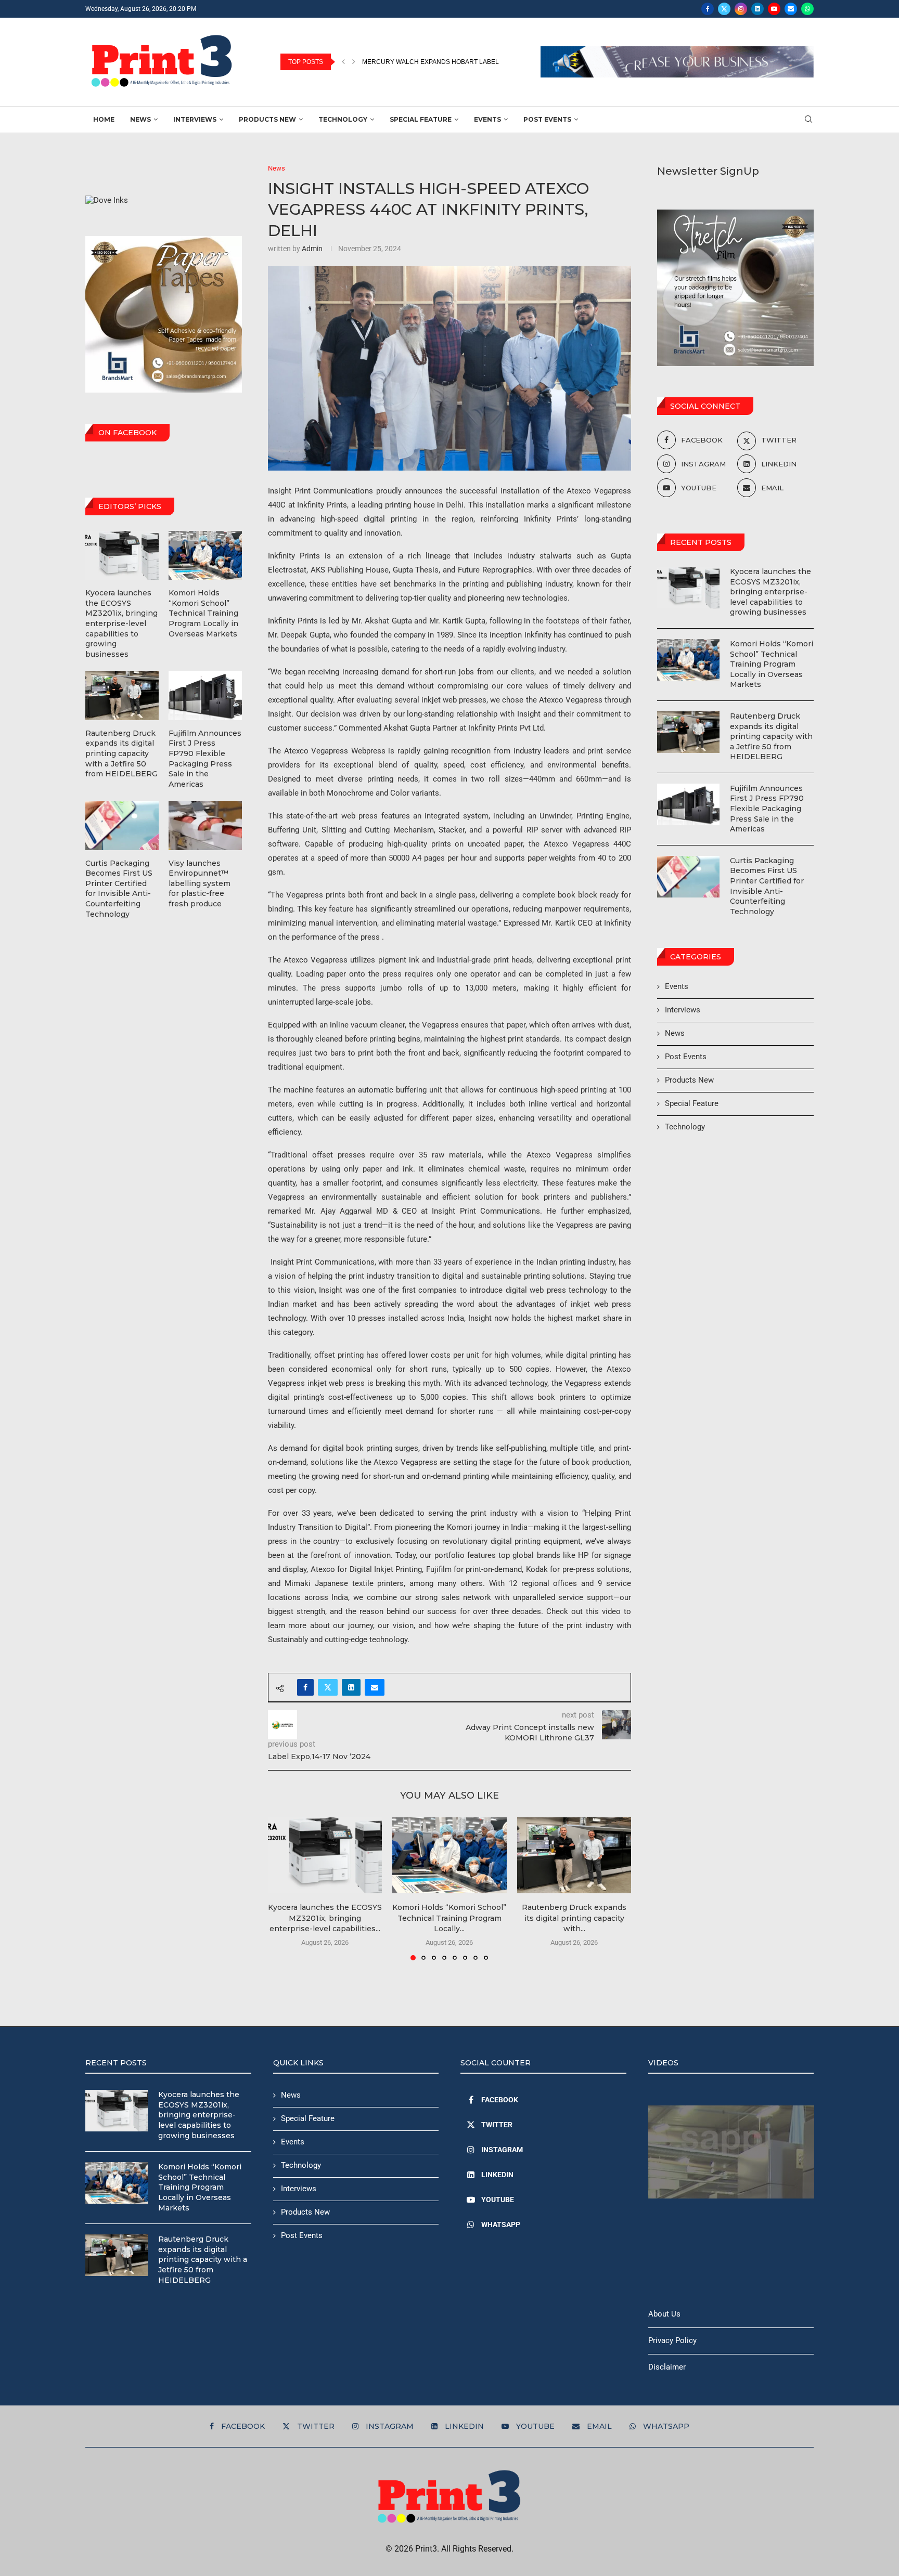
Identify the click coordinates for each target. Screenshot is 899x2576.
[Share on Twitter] (328, 1687)
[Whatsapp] (807, 9)
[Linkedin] (757, 9)
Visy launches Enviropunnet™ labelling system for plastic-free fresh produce (200, 883)
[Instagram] (741, 9)
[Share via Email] (375, 1687)
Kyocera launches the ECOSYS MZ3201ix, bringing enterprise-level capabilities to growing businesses (770, 592)
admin (312, 249)
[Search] (808, 120)
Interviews (195, 119)
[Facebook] (708, 9)
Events (487, 119)
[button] (343, 62)
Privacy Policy (672, 2340)
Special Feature (421, 119)
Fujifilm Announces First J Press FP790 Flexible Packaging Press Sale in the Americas (767, 809)
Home (104, 119)
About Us (664, 2314)
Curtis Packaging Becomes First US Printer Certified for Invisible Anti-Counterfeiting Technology (767, 886)
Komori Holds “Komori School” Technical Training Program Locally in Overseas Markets (772, 664)
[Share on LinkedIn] (351, 1687)
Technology (343, 119)
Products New (267, 119)
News (140, 119)
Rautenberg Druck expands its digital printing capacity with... (574, 1918)
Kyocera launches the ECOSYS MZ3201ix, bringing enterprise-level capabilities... (325, 1918)
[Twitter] (724, 9)
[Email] (791, 9)
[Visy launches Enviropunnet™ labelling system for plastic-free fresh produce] (205, 825)
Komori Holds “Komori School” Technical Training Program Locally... (449, 1918)
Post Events (547, 119)
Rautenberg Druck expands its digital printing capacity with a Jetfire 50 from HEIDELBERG (771, 736)
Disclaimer (667, 2367)
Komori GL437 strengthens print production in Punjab (459, 62)
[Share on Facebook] (305, 1687)
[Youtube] (774, 9)
